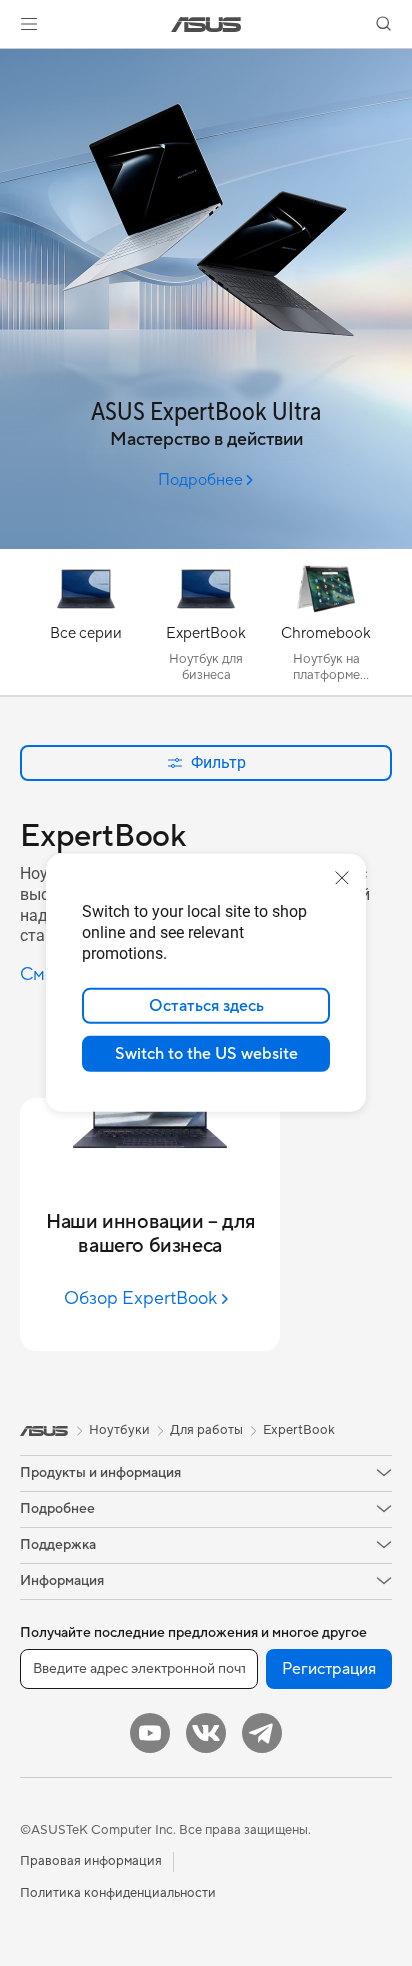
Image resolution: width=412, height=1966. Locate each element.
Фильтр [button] (218, 762)
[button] (29, 24)
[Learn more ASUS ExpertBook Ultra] (206, 544)
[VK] (206, 1733)
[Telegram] (262, 1733)
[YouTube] (150, 1733)
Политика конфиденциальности (118, 1893)
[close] (342, 878)
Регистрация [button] (329, 1669)
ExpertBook (299, 1430)
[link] (206, 24)
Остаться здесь (206, 1006)
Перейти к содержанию (12, 61)
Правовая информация (91, 1861)
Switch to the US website (206, 1054)
